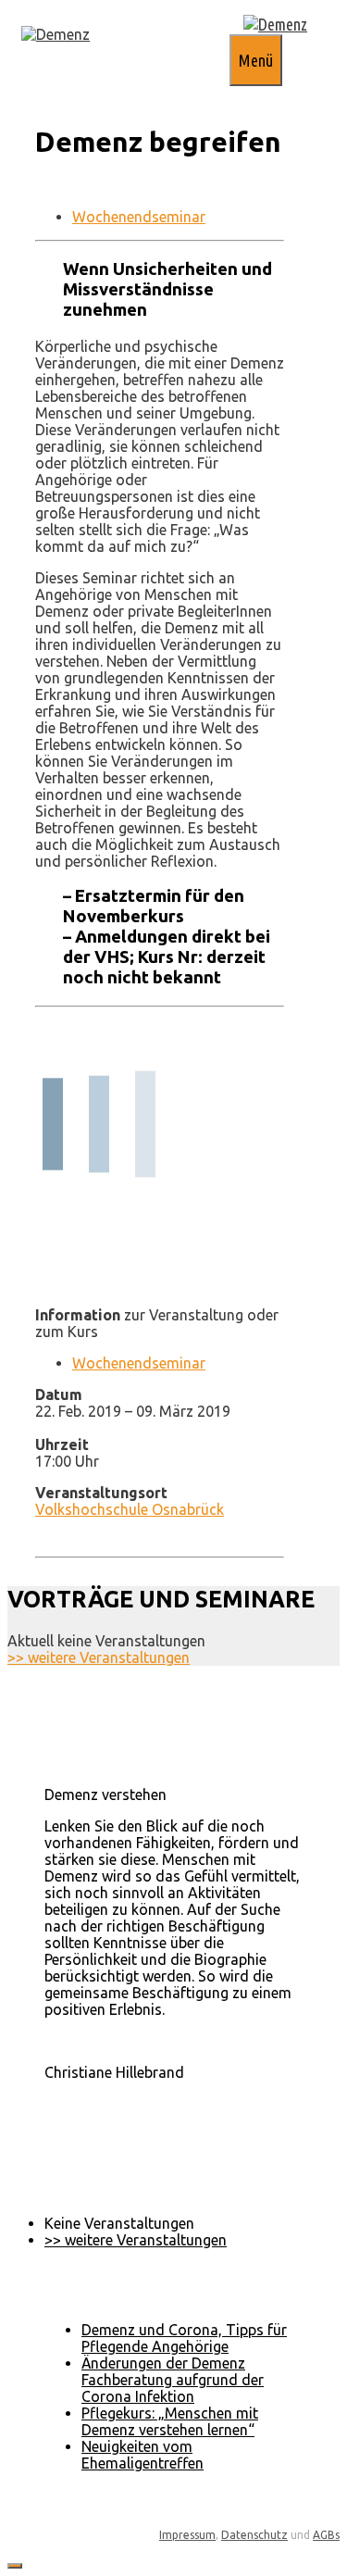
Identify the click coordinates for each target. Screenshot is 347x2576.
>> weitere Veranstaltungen (99, 1657)
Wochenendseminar (139, 217)
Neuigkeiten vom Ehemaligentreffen (143, 2455)
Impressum (187, 2535)
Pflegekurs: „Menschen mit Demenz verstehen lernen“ (170, 2421)
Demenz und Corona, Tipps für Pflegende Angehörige (184, 2338)
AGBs (326, 2535)
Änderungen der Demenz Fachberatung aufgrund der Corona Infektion (173, 2380)
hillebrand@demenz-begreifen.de (155, 2106)
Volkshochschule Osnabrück (130, 1509)
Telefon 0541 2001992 (119, 2089)
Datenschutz (254, 2535)
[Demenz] (56, 34)
